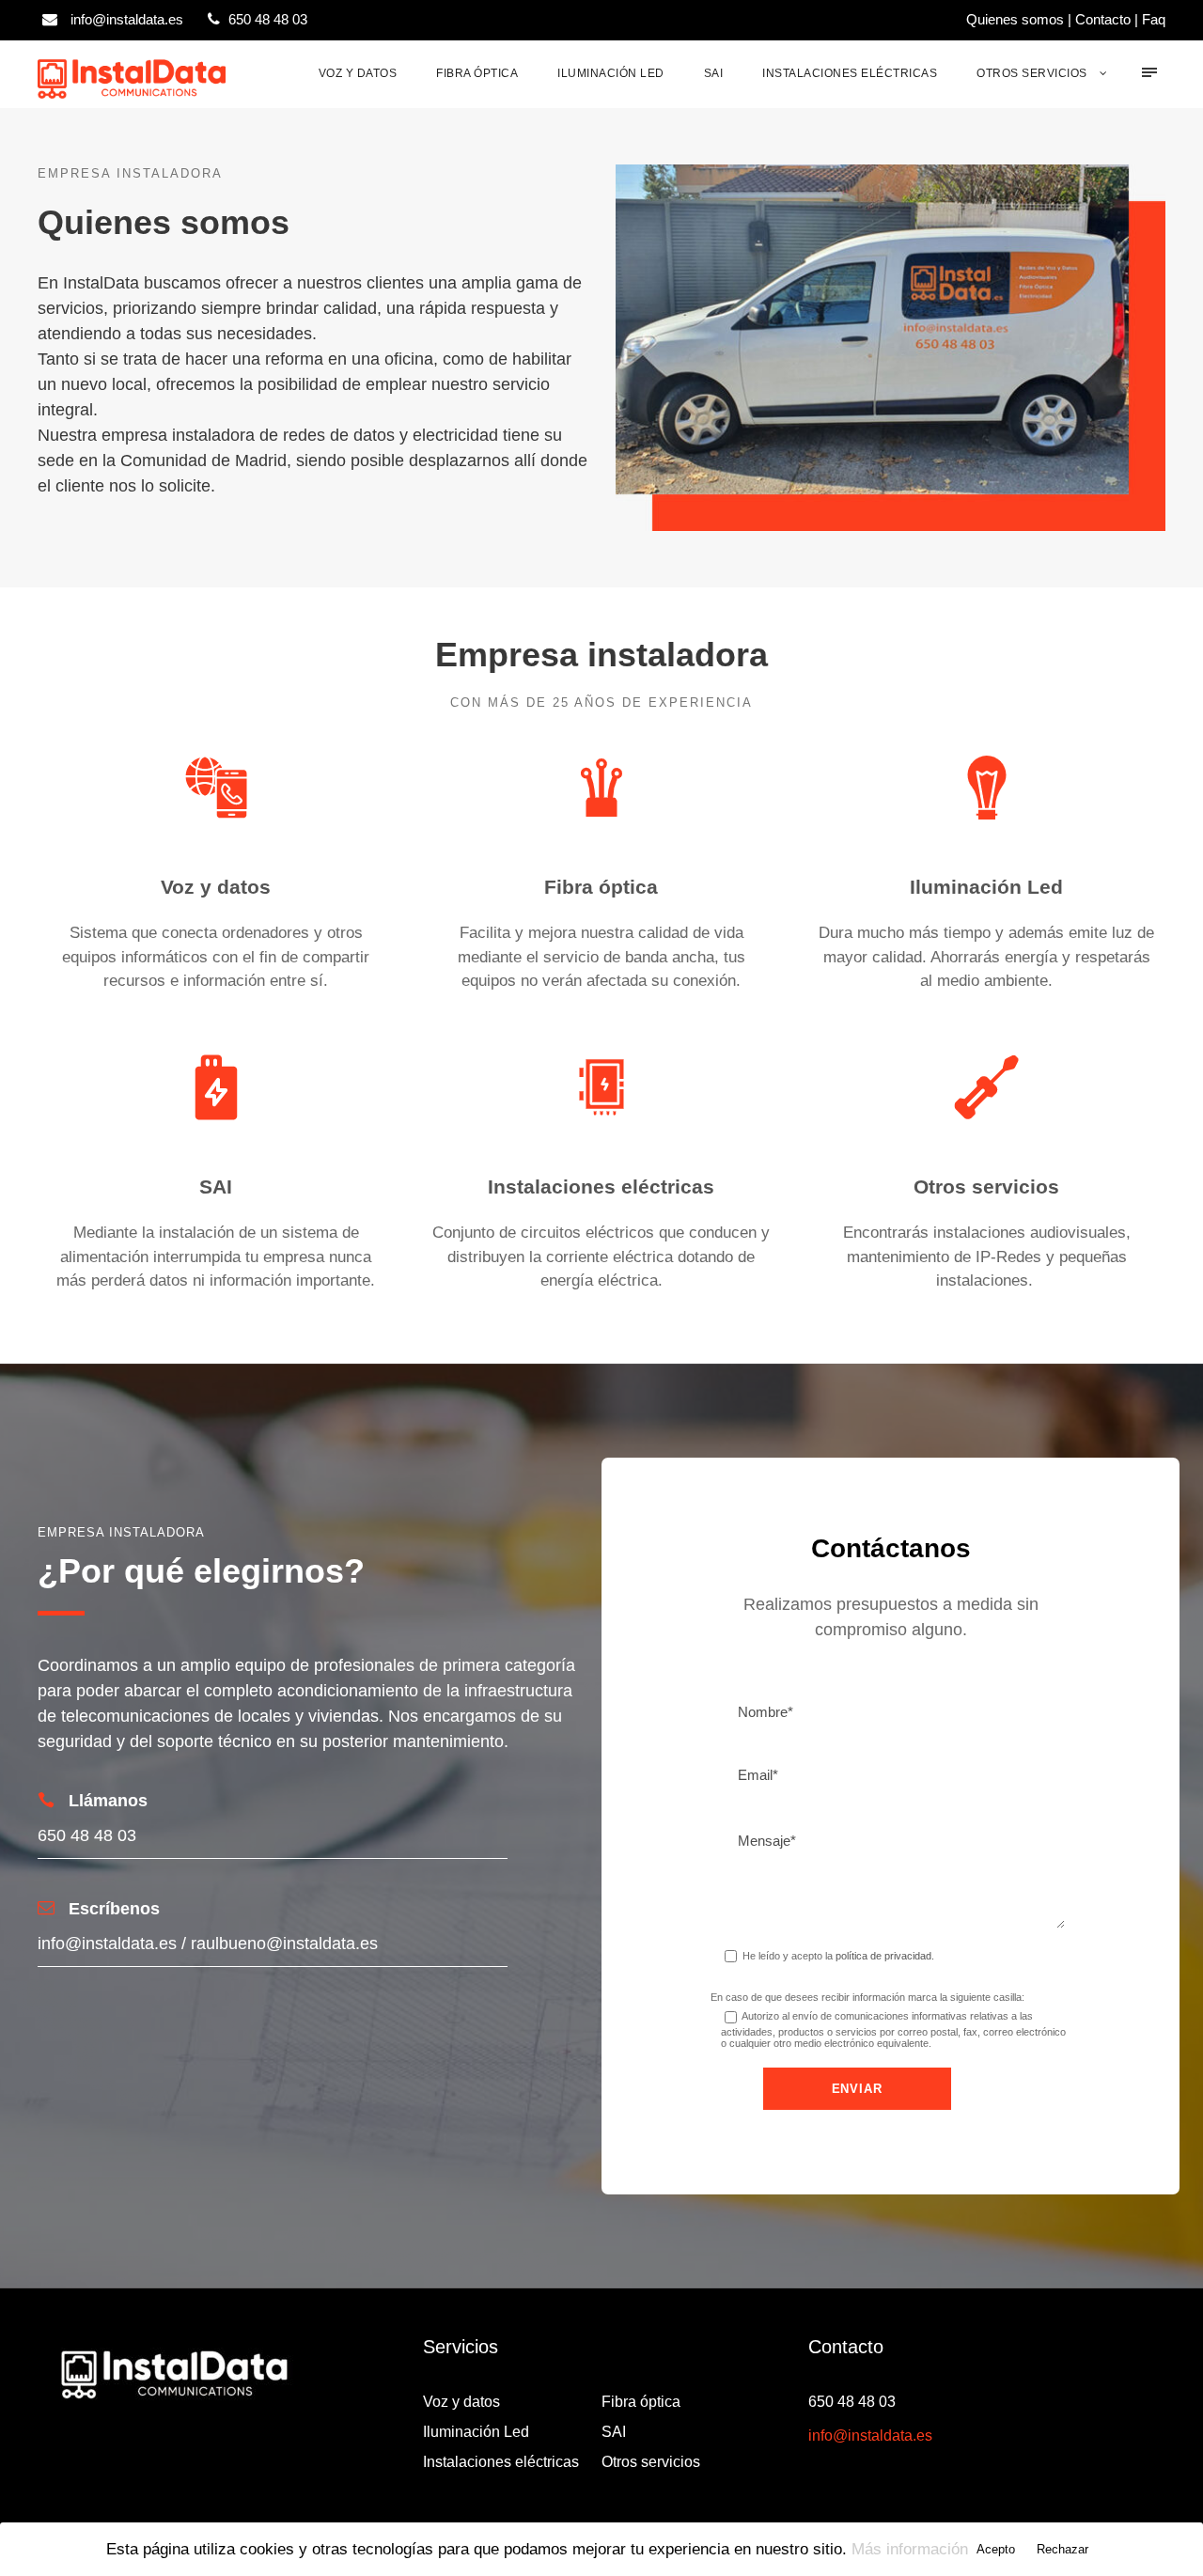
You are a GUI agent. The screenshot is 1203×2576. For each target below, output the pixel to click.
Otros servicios (1032, 73)
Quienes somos (1015, 19)
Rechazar (1062, 2549)
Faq (1154, 19)
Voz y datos (358, 73)
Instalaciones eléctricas (850, 73)
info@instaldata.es (870, 2435)
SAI (714, 73)
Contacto (1103, 19)
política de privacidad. (885, 1956)
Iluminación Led (611, 73)
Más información (910, 2549)
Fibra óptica (477, 73)
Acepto (996, 2549)
